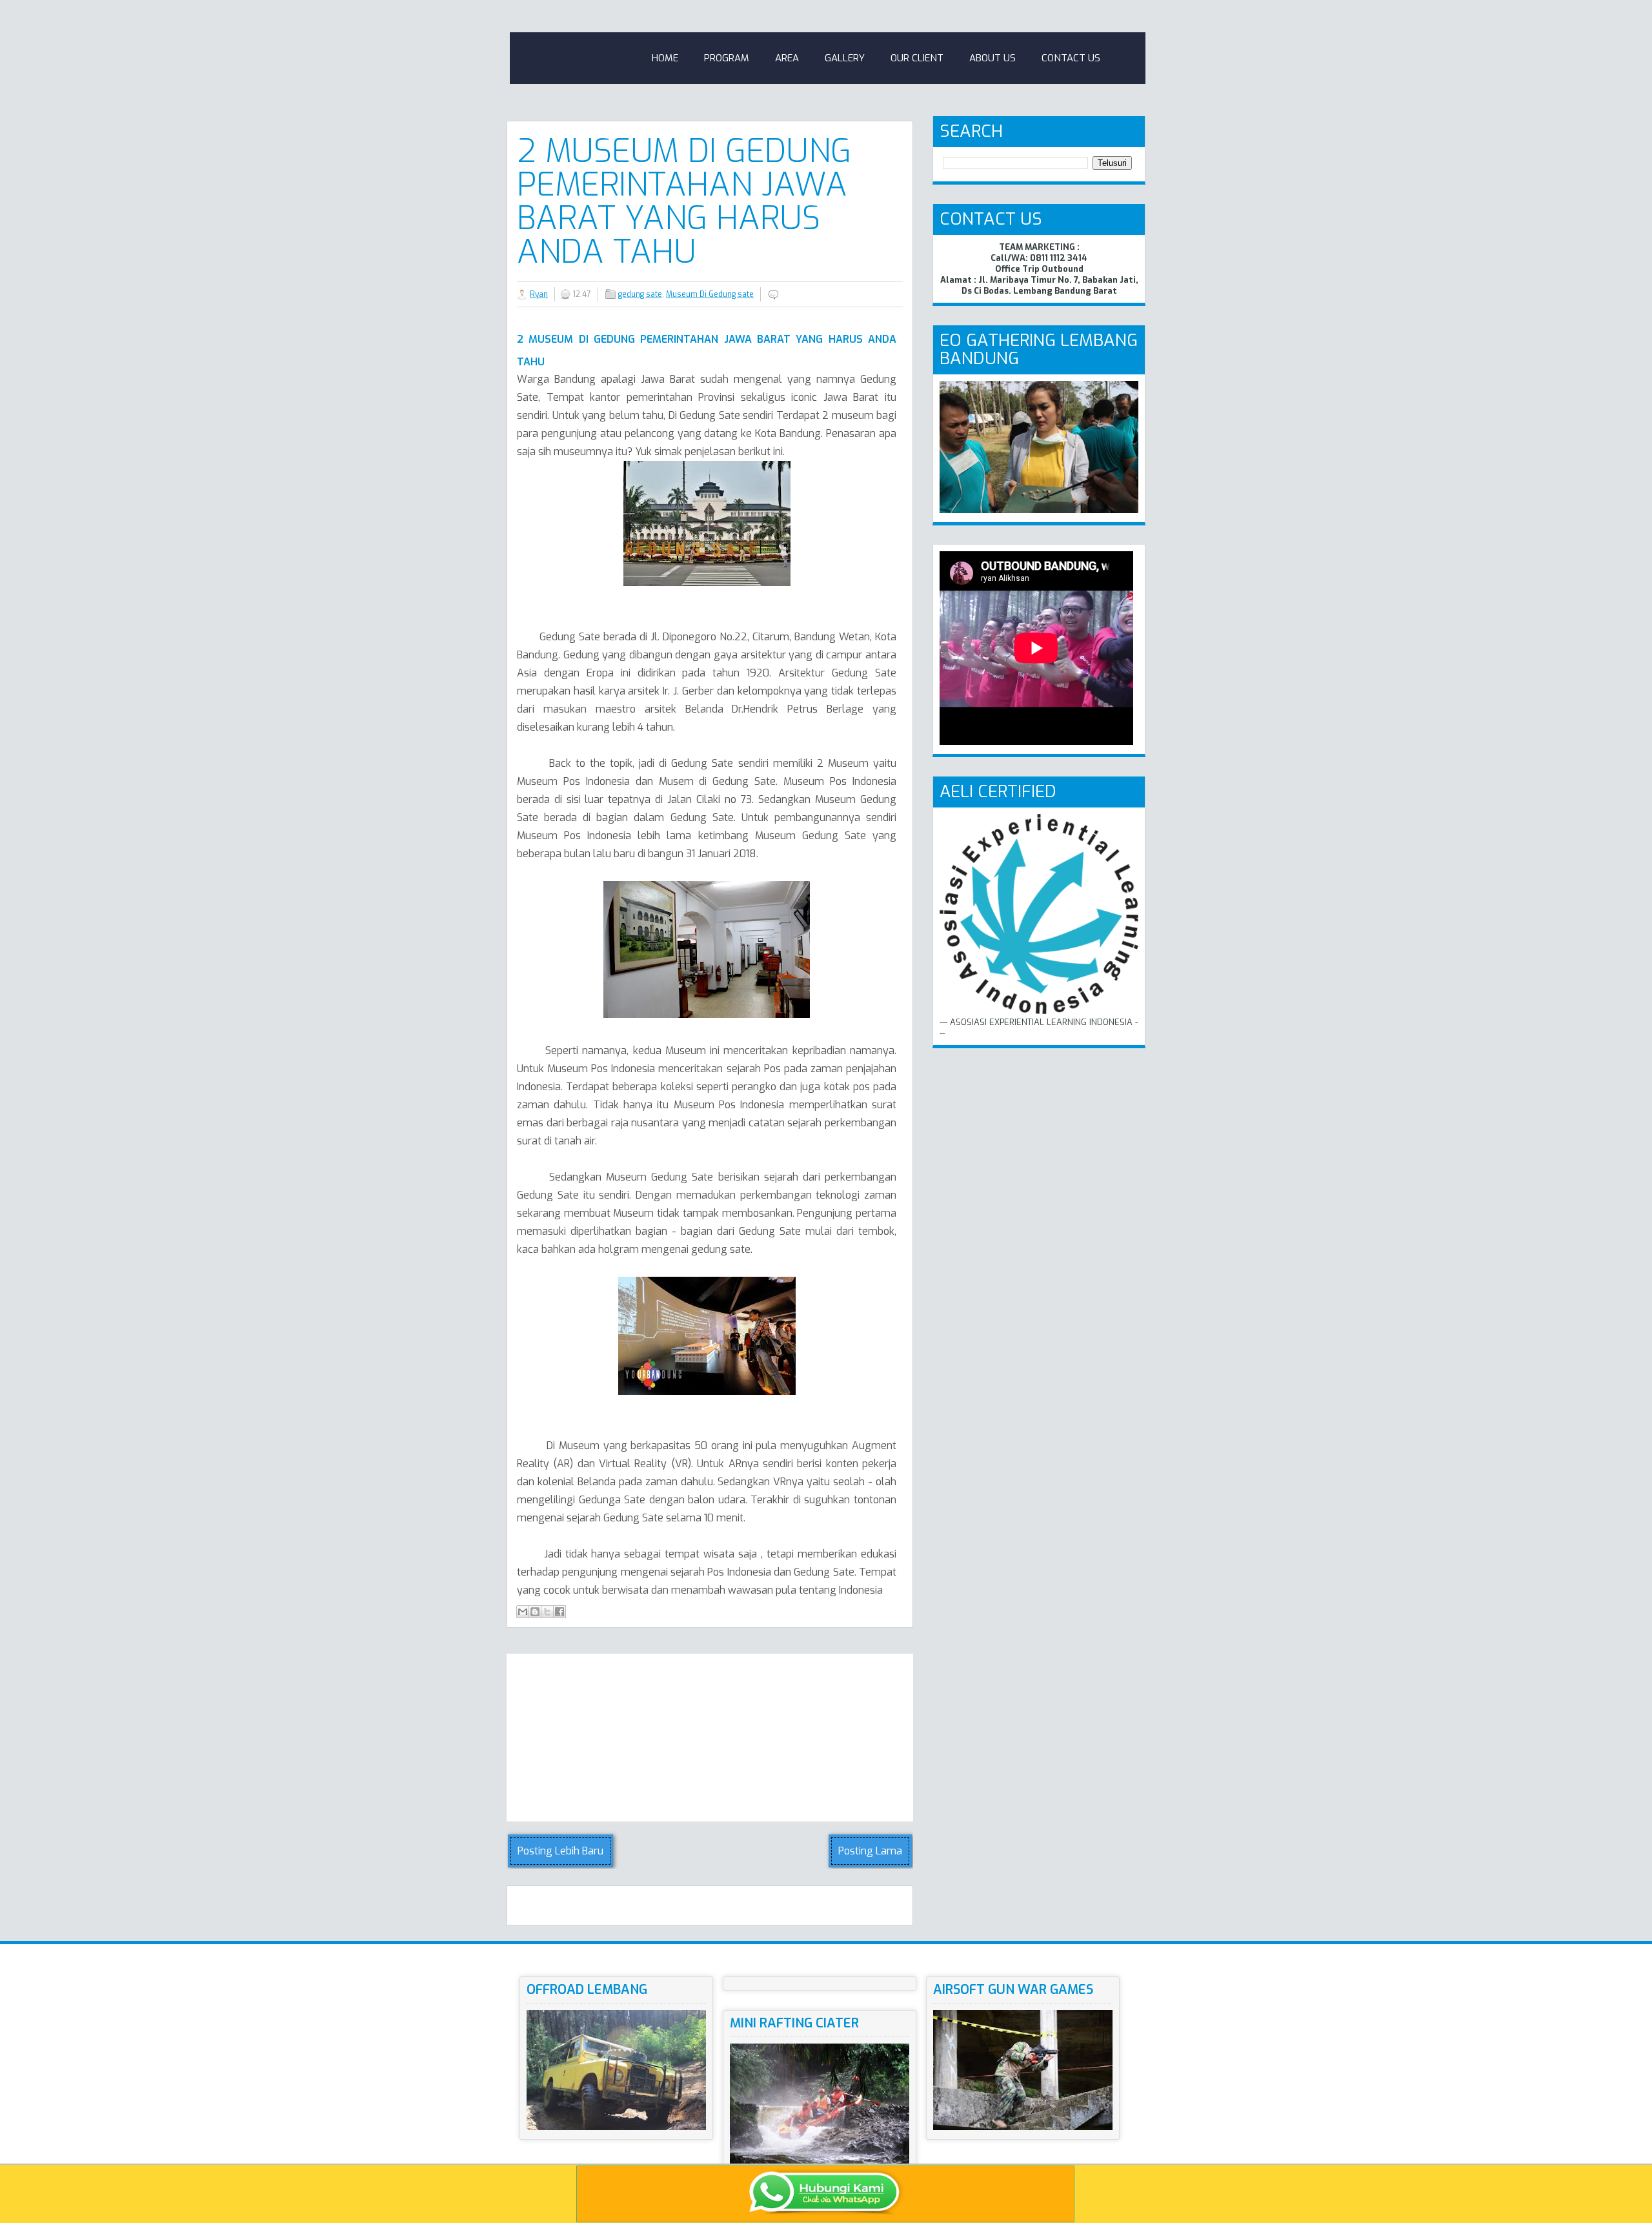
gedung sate (640, 294)
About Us (992, 58)
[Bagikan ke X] (547, 1612)
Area (787, 58)
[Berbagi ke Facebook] (559, 1612)
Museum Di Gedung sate (710, 294)
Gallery (845, 58)
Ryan (539, 294)
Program (727, 58)
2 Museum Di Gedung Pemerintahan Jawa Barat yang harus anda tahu (684, 201)
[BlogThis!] (535, 1612)
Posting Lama (870, 1851)
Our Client (917, 58)
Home (665, 58)
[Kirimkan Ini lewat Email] (523, 1612)
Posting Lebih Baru (560, 1851)
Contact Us (1071, 58)
